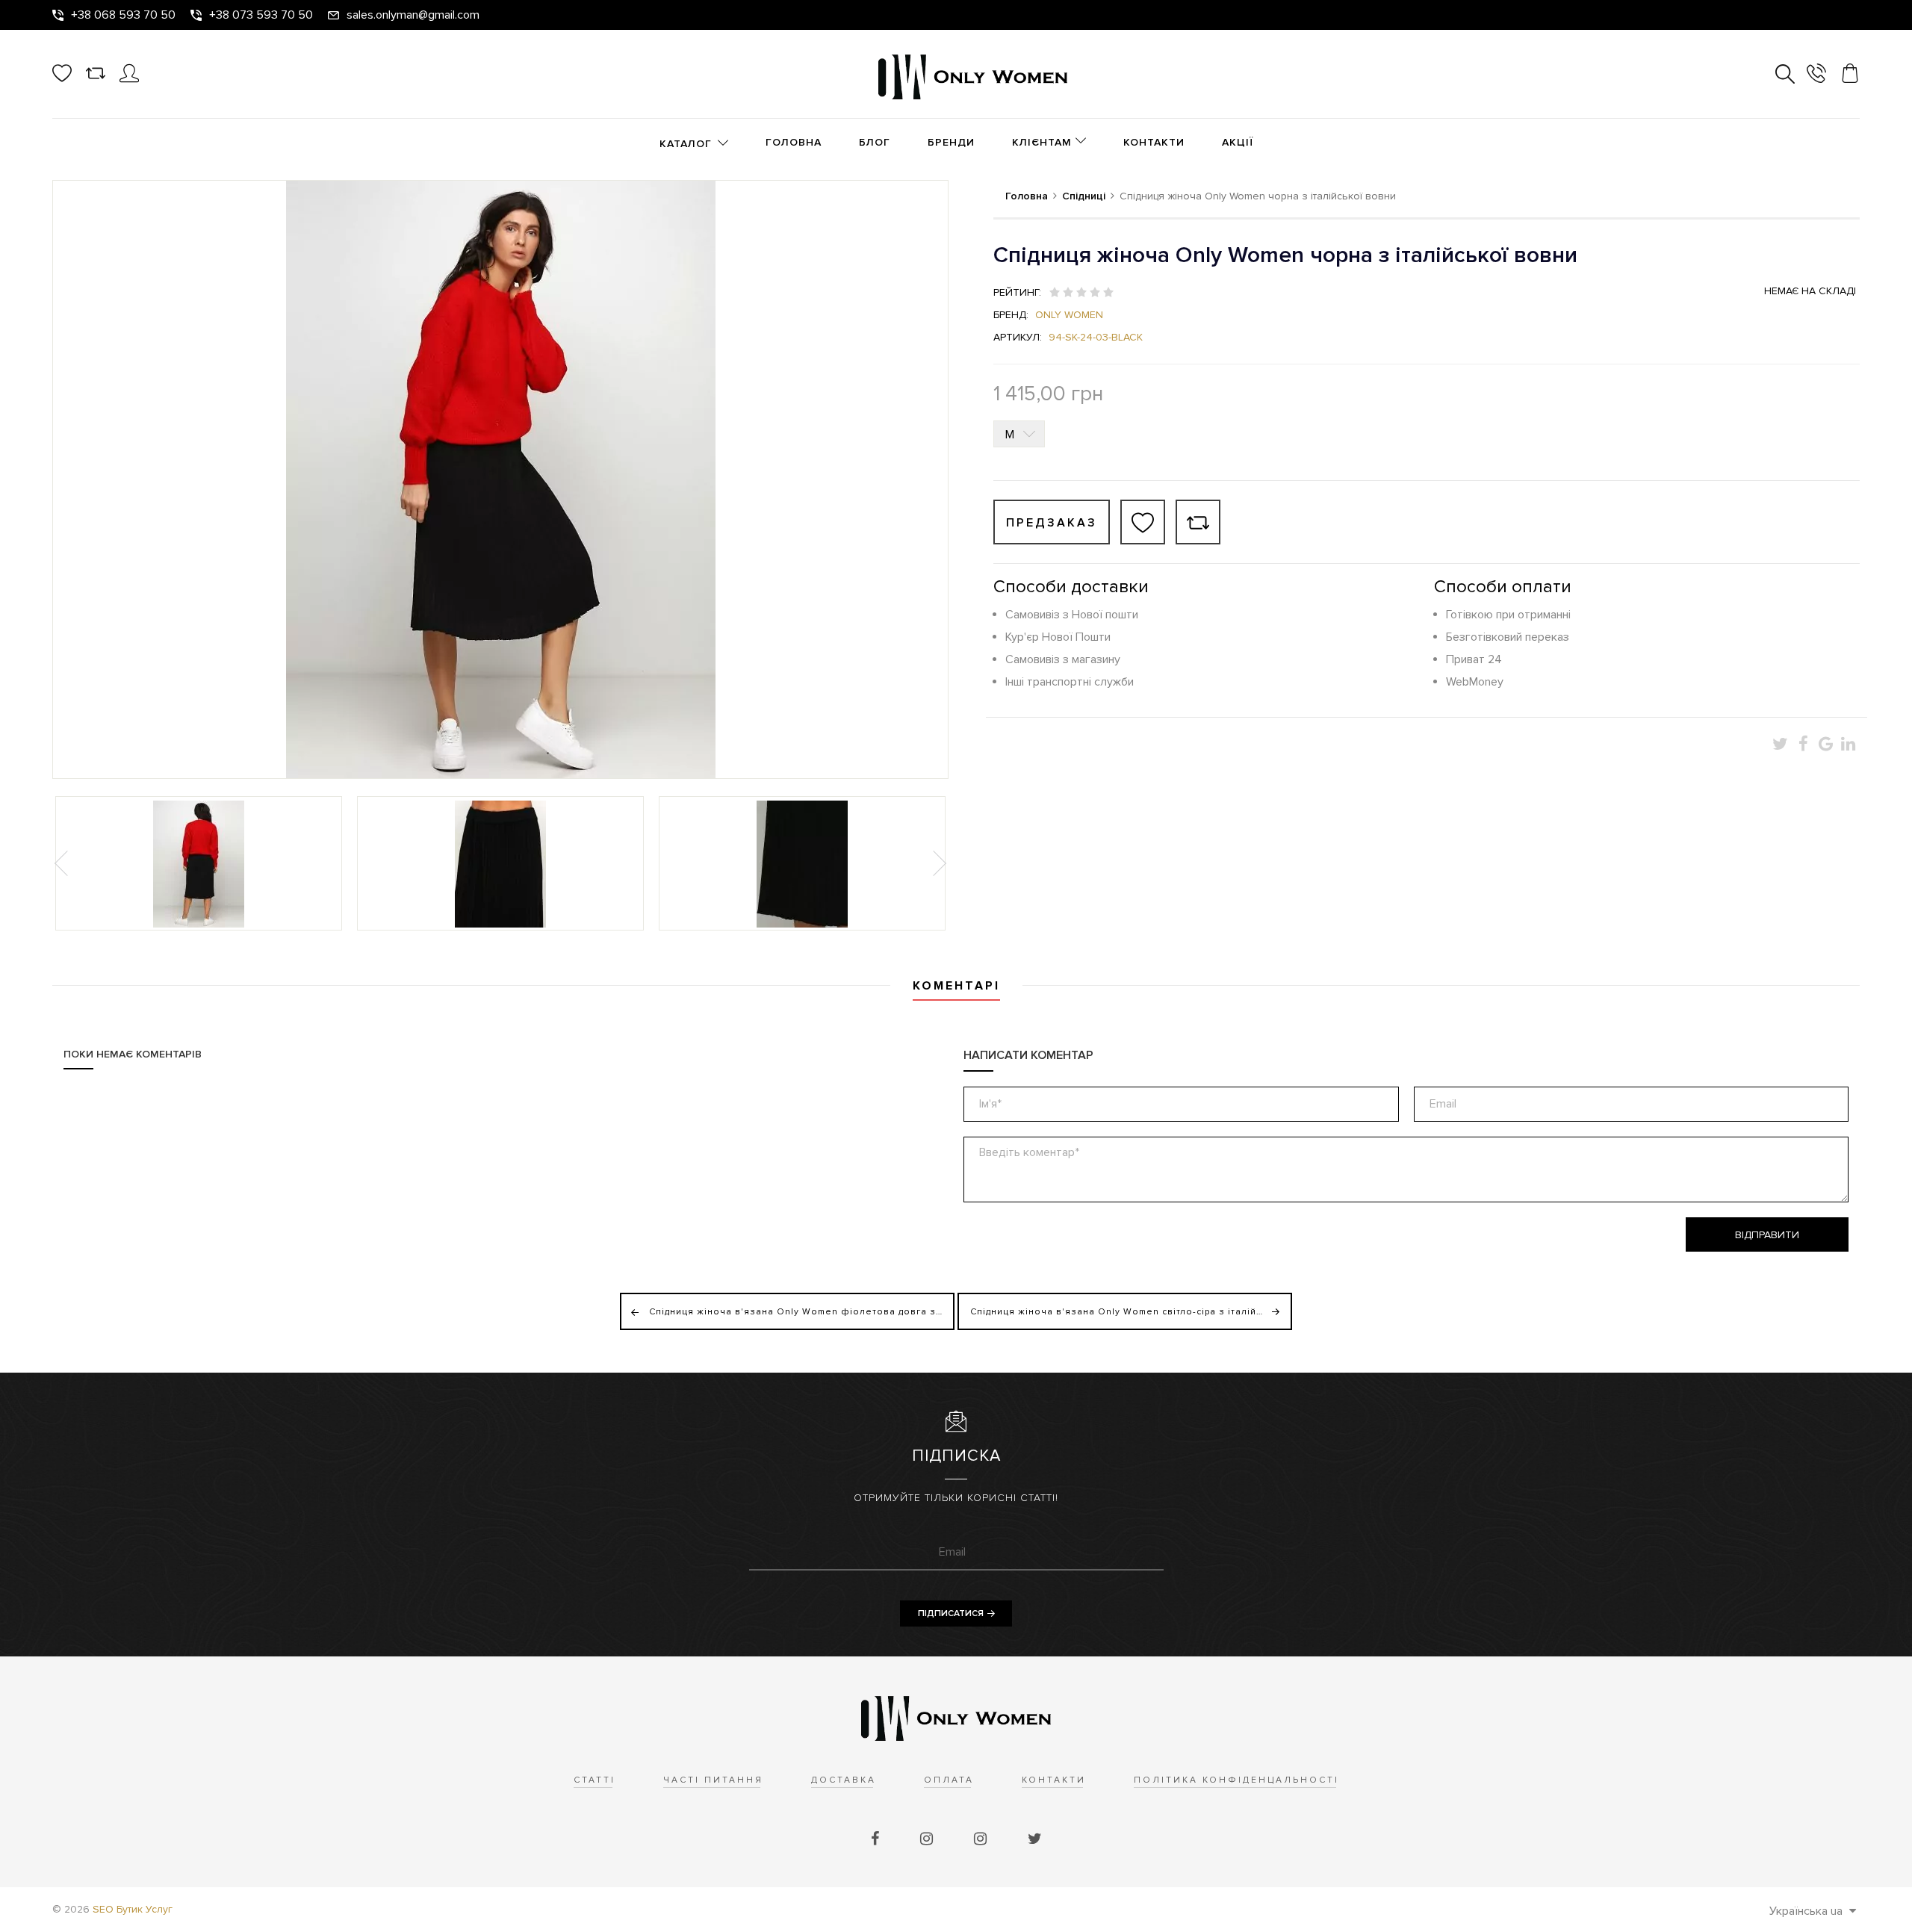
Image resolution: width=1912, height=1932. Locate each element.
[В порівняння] (1198, 522)
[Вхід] (129, 79)
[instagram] (928, 1839)
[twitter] (1035, 1839)
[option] (199, 863)
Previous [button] (63, 863)
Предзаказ (1052, 523)
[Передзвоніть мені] (1816, 76)
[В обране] (1143, 522)
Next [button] (938, 863)
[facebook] (877, 1839)
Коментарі (956, 986)
